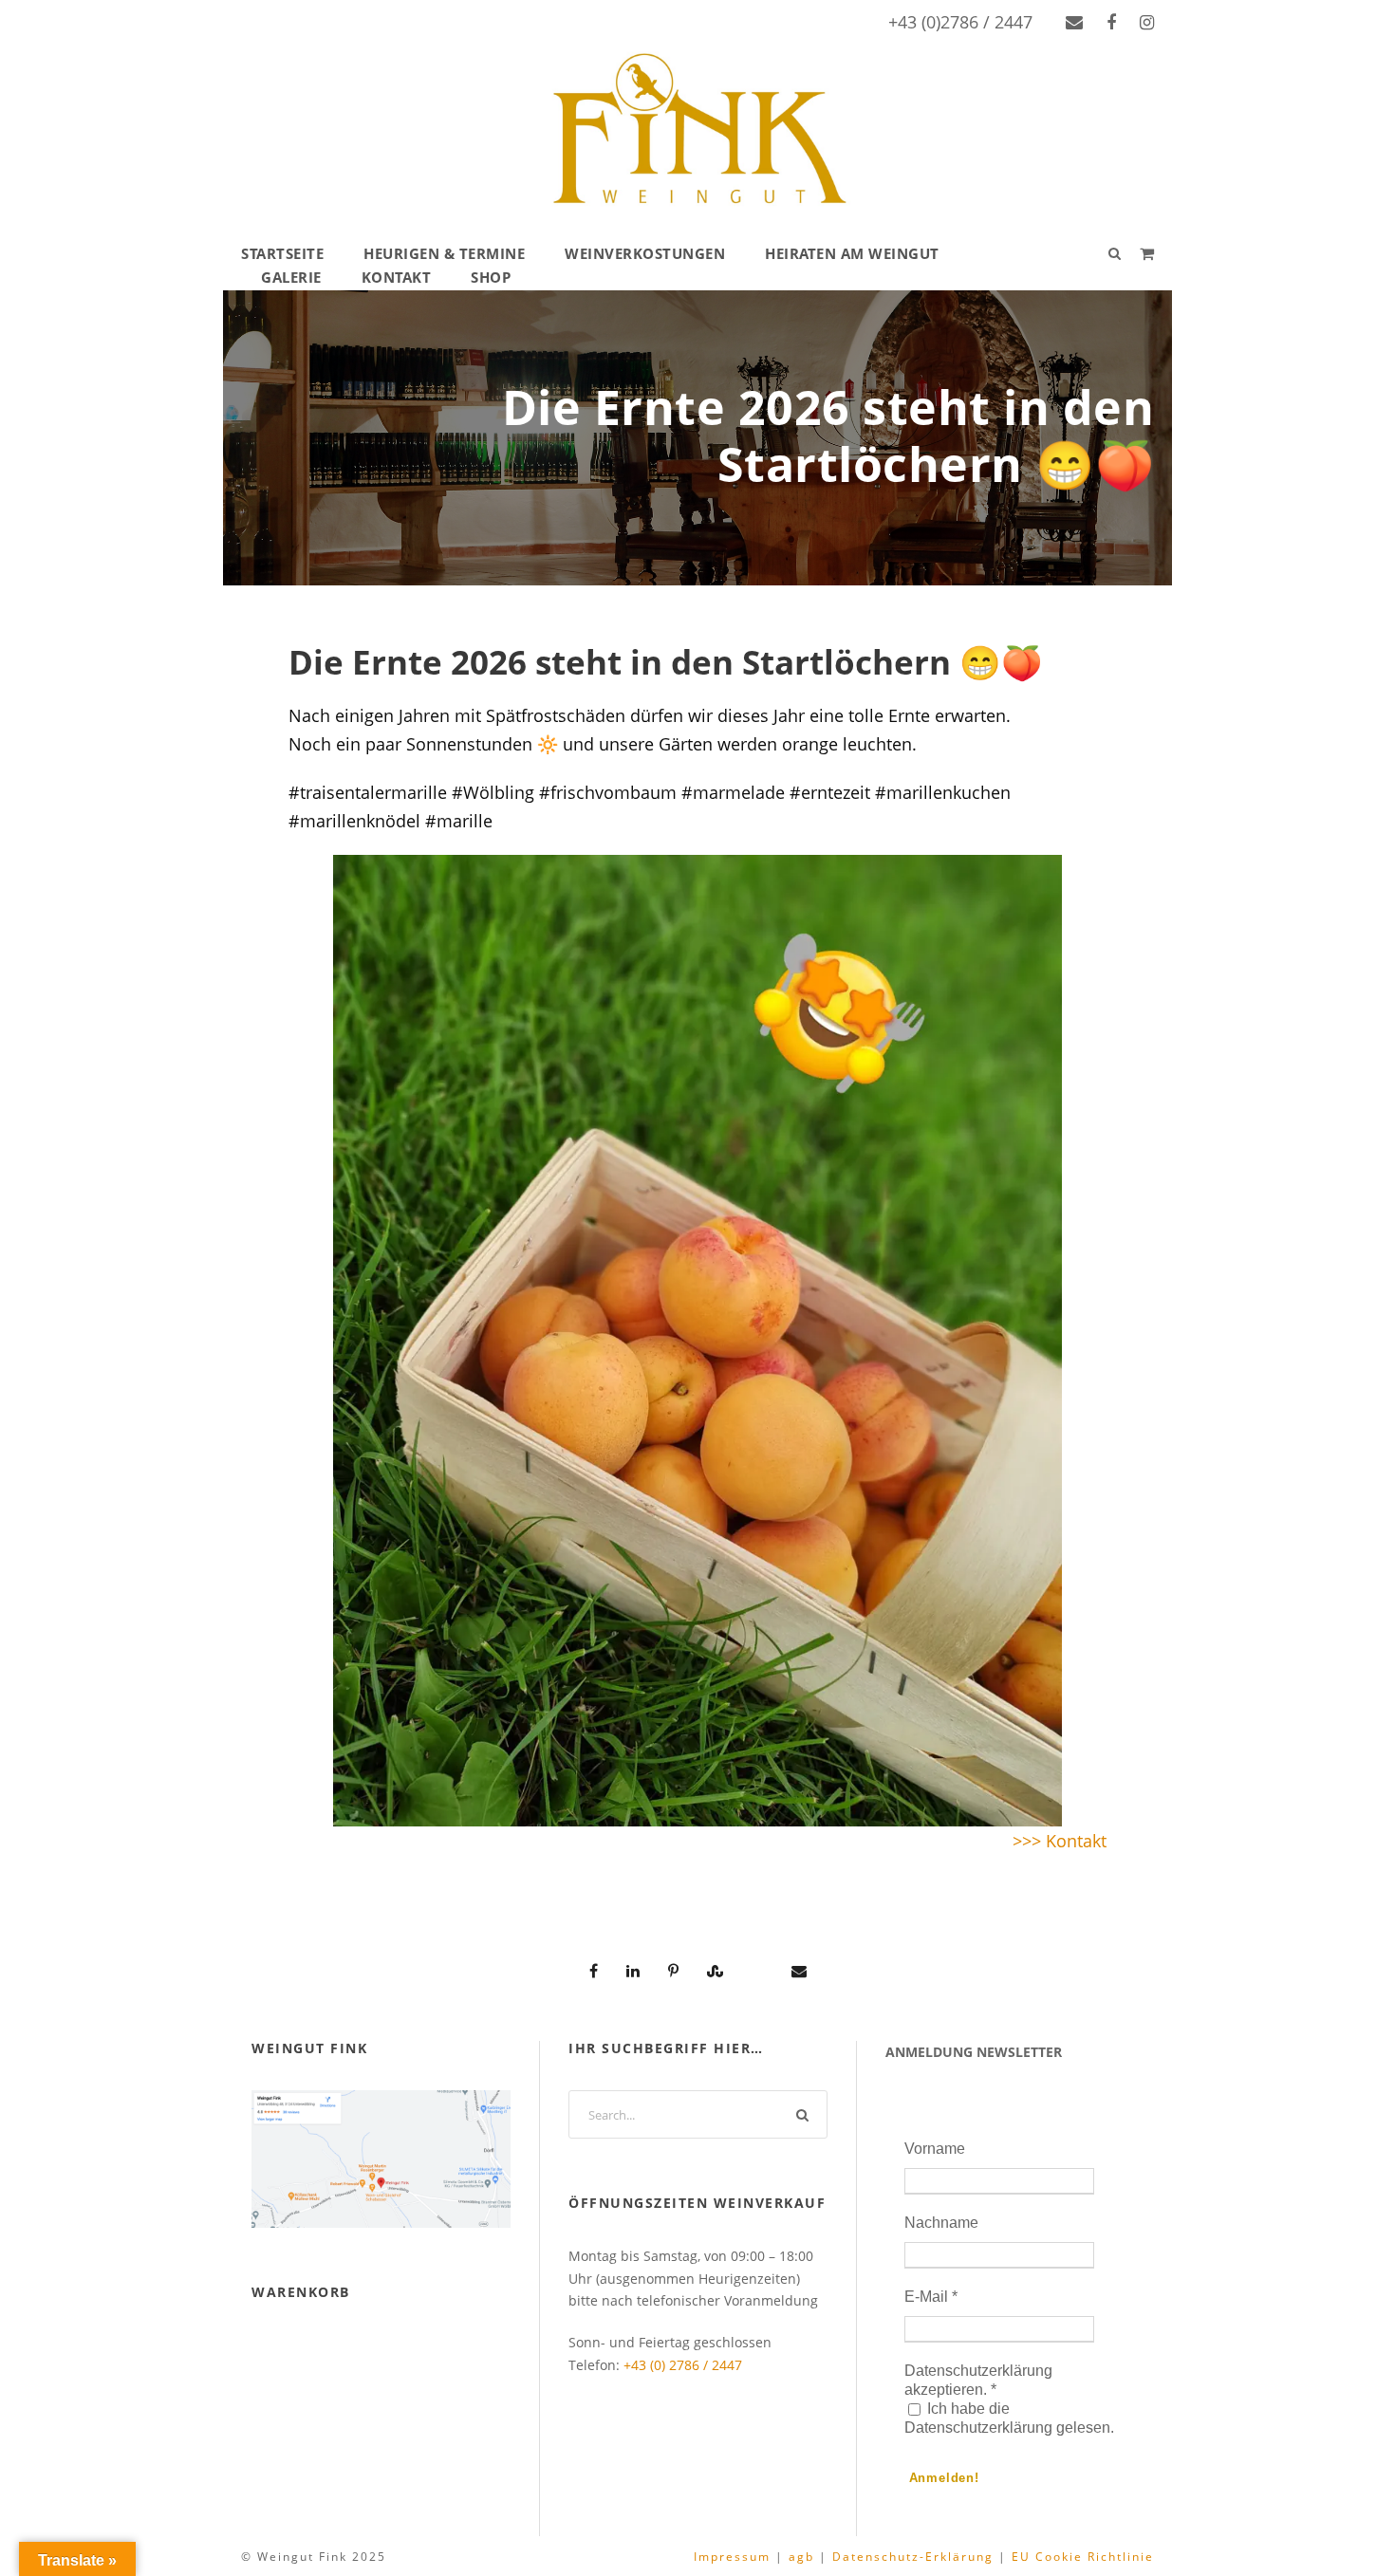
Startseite (282, 253)
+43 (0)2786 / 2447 (960, 22)
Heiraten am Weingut (852, 253)
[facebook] (1111, 22)
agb (801, 2557)
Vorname (935, 2149)
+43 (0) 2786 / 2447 (683, 2365)
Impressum (732, 2557)
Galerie (291, 277)
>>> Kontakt (1060, 1841)
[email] (1074, 22)
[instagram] (1147, 22)
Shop (491, 277)
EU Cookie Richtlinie (1083, 2557)
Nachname (941, 2223)
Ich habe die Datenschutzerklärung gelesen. (1009, 2418)
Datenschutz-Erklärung (913, 2557)
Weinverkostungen (645, 253)
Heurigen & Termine (444, 253)
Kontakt (397, 277)
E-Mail (931, 2297)
